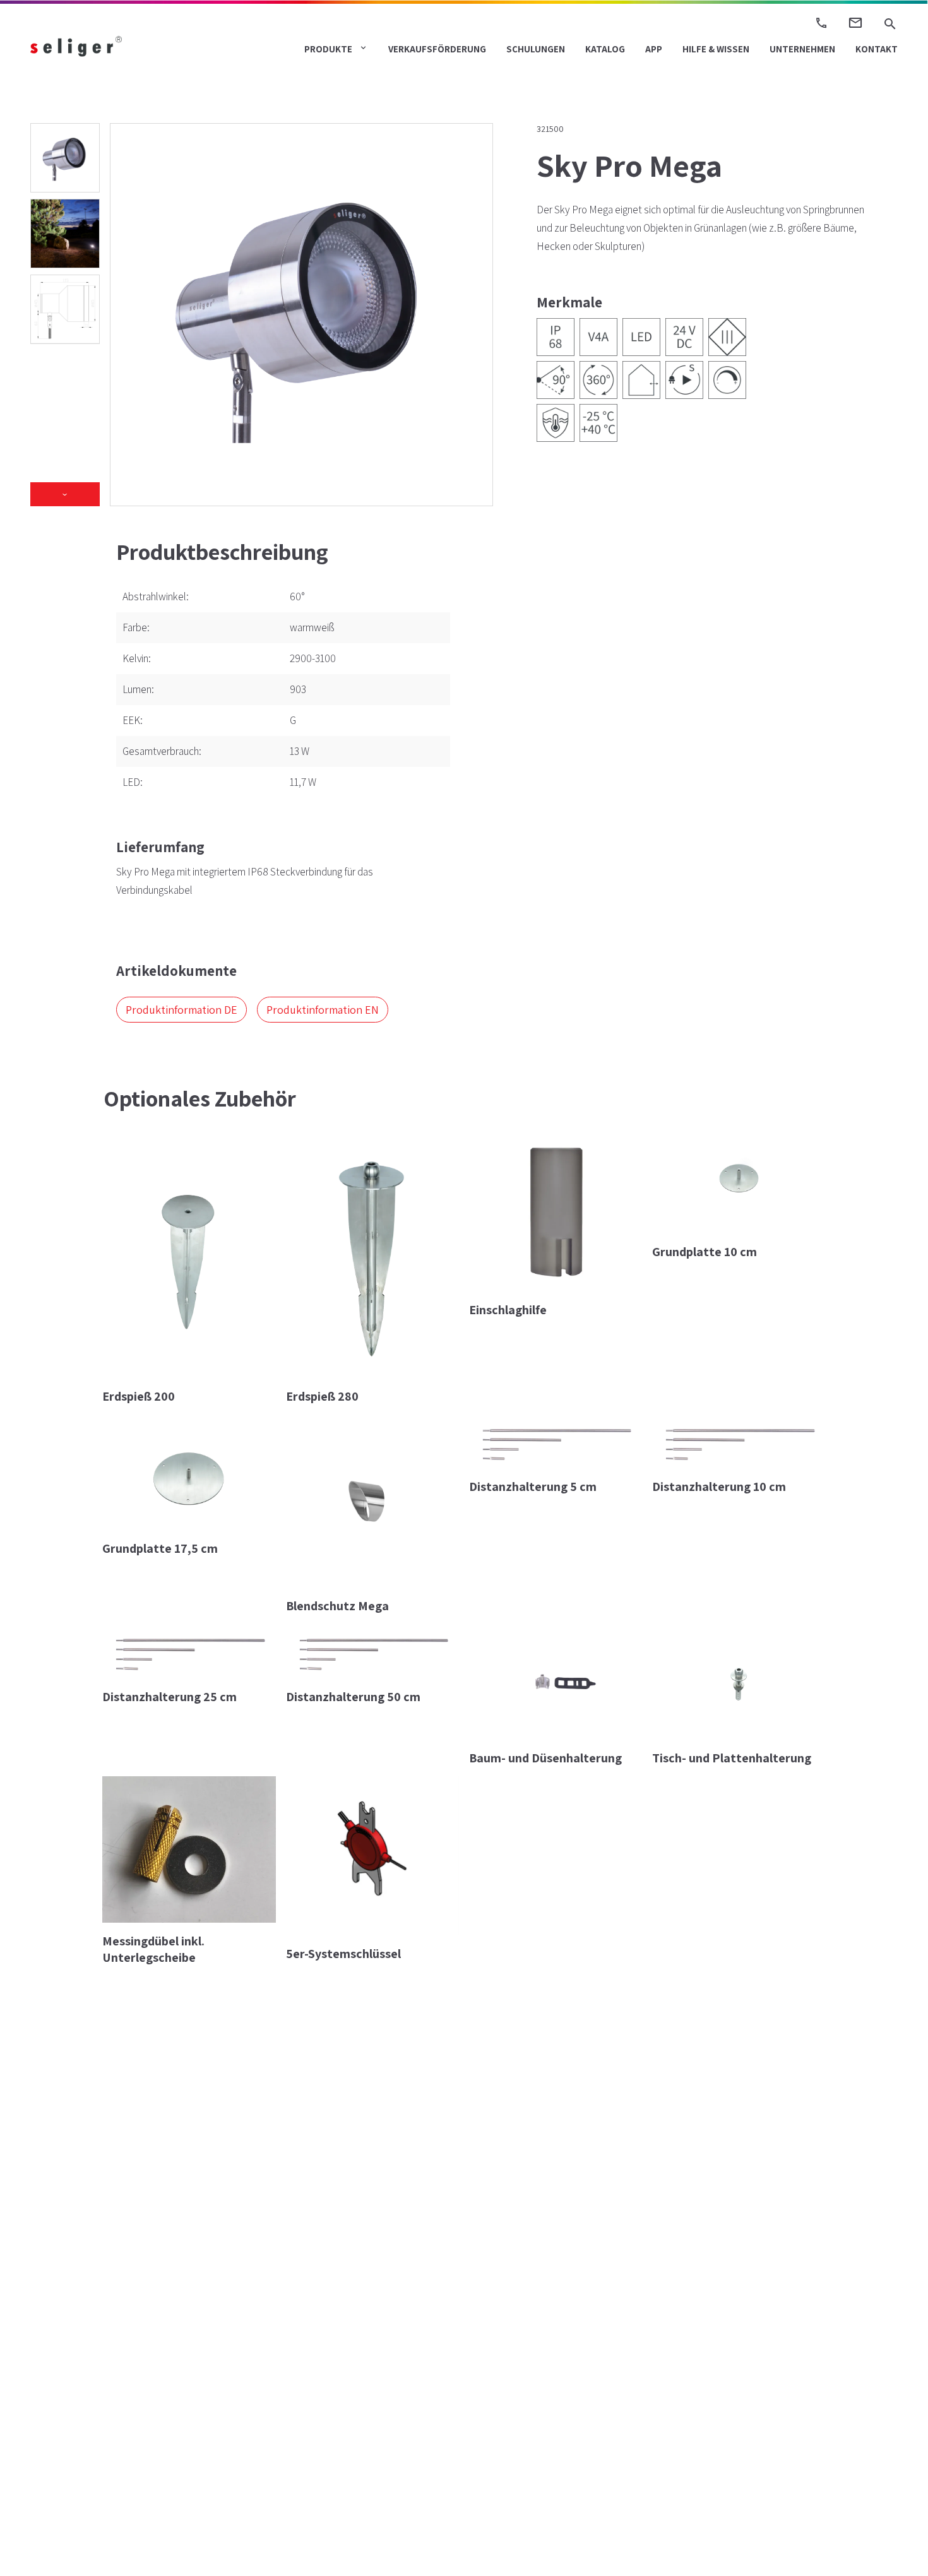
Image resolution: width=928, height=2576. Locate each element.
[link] (98, 46)
